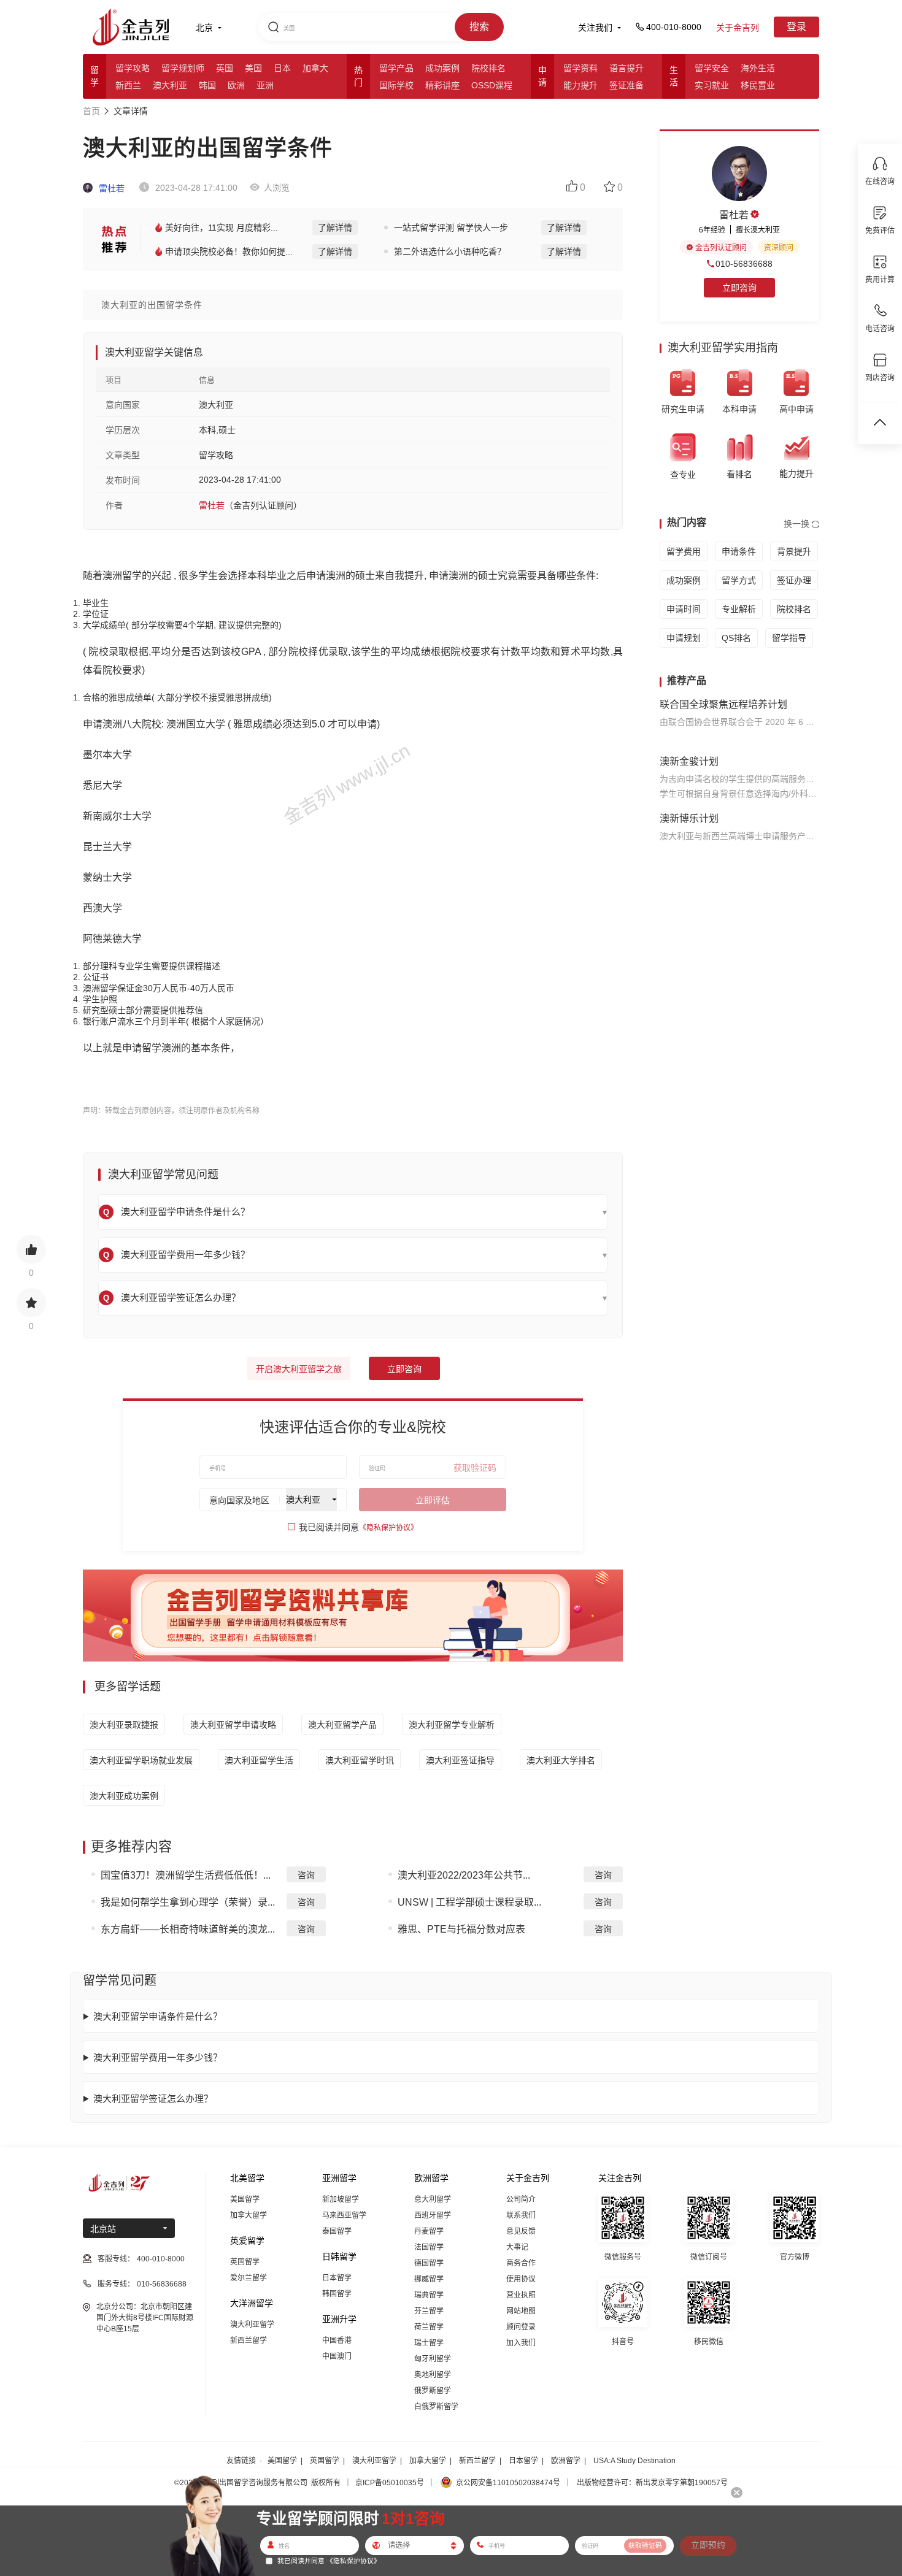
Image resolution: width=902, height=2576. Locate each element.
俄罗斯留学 (433, 2391)
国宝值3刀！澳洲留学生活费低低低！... (186, 1875)
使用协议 (521, 2279)
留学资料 (580, 68)
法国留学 (429, 2247)
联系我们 (521, 2215)
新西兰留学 (249, 2340)
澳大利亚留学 (252, 2325)
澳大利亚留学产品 (342, 1725)
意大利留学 (433, 2199)
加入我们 (521, 2343)
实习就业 (712, 85)
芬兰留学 (429, 2311)
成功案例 (442, 68)
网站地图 (521, 2311)
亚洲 (265, 85)
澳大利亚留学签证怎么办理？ (153, 2099)
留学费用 (684, 551)
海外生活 (758, 68)
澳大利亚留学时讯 (360, 1760)
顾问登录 (521, 2327)
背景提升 (794, 551)
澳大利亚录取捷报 (124, 1725)
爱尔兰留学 (249, 2278)
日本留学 (337, 2278)
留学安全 (712, 68)
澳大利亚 (170, 85)
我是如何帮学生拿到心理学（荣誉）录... (188, 1902)
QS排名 (736, 638)
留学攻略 (133, 68)
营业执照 (521, 2295)
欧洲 (236, 85)
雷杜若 (110, 188)
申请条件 (739, 551)
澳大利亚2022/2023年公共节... (464, 1875)
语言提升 (626, 68)
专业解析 (739, 609)
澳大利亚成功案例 (124, 1796)
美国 (253, 68)
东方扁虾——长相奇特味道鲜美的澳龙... (188, 1929)
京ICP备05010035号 (390, 2483)
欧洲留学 (566, 2461)
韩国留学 (337, 2294)
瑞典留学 (429, 2295)
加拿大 (315, 68)
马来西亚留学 (344, 2215)
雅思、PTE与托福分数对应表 (461, 1929)
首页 (91, 111)
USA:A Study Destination (634, 2461)
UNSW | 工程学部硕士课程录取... (469, 1902)
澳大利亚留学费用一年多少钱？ (158, 2057)
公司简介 (521, 2199)
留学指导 (789, 638)
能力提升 (580, 85)
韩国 (207, 85)
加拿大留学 (249, 2215)
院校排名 (488, 68)
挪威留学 (429, 2279)
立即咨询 (404, 1369)
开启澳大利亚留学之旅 (299, 1369)
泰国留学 (337, 2231)
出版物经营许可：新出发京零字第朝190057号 (652, 2483)
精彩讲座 (442, 85)
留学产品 (396, 68)
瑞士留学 (429, 2343)
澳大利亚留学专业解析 (452, 1725)
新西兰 (128, 85)
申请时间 (684, 609)
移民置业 (758, 85)
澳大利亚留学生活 (259, 1760)
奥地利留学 (433, 2375)
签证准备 (626, 85)
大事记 (517, 2247)
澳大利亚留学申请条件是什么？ (158, 2016)
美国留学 (245, 2199)
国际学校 (396, 85)
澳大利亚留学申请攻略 (233, 1725)
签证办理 (794, 580)
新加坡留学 (341, 2199)
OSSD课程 (492, 85)
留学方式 (739, 580)
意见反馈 (521, 2231)
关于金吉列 (738, 28)
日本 (282, 68)
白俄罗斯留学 (436, 2407)
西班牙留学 (433, 2215)
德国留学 (429, 2263)
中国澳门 (337, 2356)
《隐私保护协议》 (388, 1528)
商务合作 (521, 2263)
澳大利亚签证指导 (460, 1760)
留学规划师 (183, 68)
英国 (225, 68)
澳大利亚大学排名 (561, 1760)
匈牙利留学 (433, 2359)
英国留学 (245, 2262)
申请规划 (684, 638)
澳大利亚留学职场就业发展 (141, 1760)
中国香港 (337, 2340)
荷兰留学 (429, 2327)
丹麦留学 (429, 2231)
